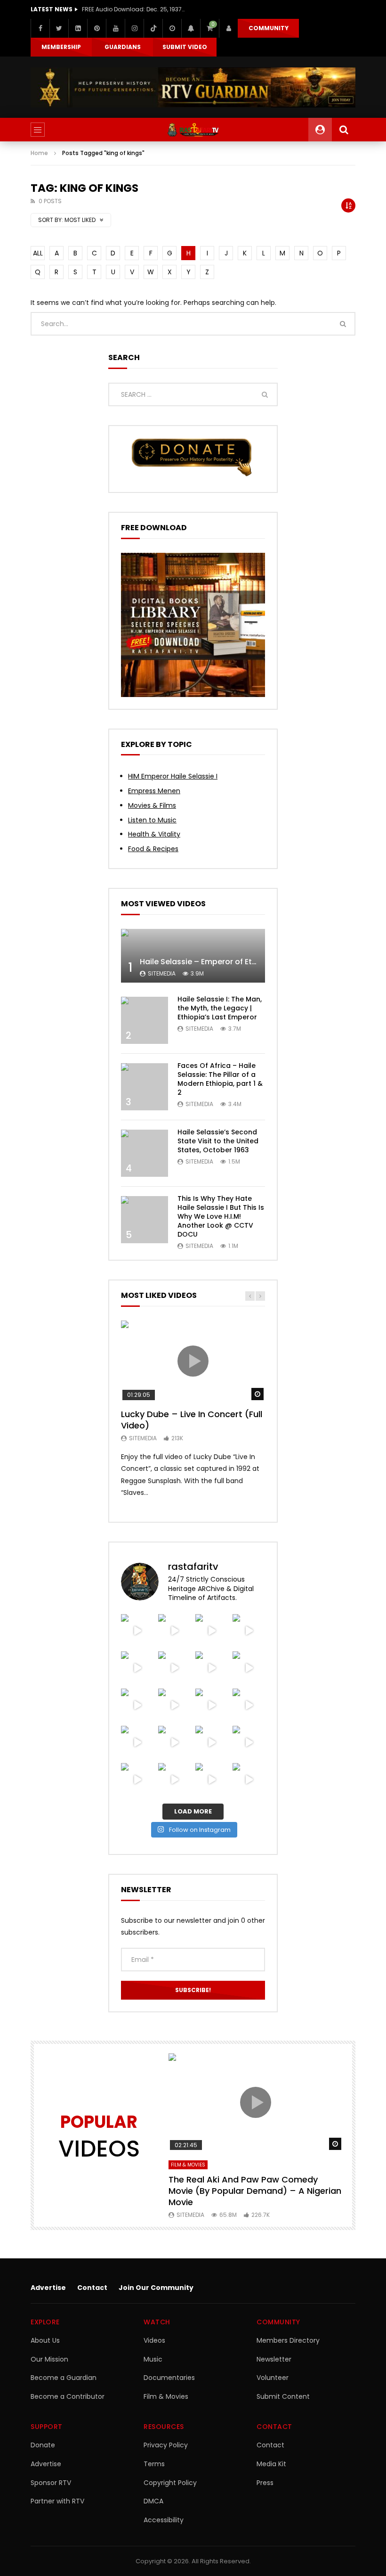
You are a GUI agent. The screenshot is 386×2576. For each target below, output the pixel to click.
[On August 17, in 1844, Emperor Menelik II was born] (249, 1668)
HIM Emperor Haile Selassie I (173, 776)
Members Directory (288, 2340)
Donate (43, 2445)
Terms (154, 2464)
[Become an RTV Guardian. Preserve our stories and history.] (193, 87)
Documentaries (169, 2378)
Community (269, 28)
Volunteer (273, 2378)
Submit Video (185, 47)
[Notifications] (191, 28)
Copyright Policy (170, 2483)
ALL (38, 253)
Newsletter (274, 2359)
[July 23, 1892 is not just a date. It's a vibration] (212, 1779)
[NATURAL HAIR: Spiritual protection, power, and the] (137, 1630)
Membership (61, 47)
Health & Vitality (154, 834)
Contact (92, 2288)
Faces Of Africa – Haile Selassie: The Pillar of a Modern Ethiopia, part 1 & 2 (220, 1079)
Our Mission (49, 2359)
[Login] (228, 28)
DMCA (153, 2501)
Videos (154, 2340)
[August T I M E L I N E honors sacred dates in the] (174, 1742)
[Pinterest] (96, 28)
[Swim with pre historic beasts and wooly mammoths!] (249, 1630)
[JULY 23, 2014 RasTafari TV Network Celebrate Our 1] (249, 1779)
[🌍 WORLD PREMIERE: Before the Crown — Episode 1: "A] (174, 1779)
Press (265, 2483)
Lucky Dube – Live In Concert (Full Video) (192, 1420)
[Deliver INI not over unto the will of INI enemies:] (212, 1705)
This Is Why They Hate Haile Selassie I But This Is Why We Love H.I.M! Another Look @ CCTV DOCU (221, 1216)
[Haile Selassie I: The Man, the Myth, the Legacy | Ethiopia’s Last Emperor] (145, 1020)
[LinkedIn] (78, 28)
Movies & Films (152, 805)
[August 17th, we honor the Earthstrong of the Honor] (137, 1705)
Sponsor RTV (51, 2483)
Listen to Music (152, 820)
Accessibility (164, 2520)
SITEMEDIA (162, 973)
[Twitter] (59, 28)
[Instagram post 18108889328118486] (249, 1705)
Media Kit (271, 2464)
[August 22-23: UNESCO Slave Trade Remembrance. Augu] (174, 1668)
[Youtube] (115, 28)
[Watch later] (172, 28)
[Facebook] (40, 28)
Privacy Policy (166, 2445)
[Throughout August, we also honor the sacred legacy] (174, 1705)
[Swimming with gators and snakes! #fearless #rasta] (137, 1668)
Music (153, 2359)
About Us (45, 2340)
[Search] (344, 130)
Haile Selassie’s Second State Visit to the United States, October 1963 (218, 1141)
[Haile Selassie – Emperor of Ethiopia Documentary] (193, 956)
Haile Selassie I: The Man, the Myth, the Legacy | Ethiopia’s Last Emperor (220, 1008)
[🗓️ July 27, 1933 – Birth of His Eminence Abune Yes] (212, 1742)
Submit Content (283, 2396)
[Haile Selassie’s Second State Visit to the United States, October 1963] (145, 1153)
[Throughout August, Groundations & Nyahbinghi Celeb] (212, 1668)
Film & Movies (188, 2165)
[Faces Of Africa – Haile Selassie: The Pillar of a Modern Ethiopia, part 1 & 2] (145, 1087)
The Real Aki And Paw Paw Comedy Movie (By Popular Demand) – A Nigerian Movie (255, 2191)
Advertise (48, 2288)
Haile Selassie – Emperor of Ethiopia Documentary (235, 962)
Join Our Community (156, 2288)
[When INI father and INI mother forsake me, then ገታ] (249, 1742)
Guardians (123, 47)
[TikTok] (153, 28)
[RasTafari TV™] (193, 130)
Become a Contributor (68, 2396)
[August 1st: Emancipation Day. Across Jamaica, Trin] (137, 1742)
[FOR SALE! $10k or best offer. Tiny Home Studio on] (174, 1630)
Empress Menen (154, 791)
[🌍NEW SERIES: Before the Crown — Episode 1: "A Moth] (137, 1779)
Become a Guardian (64, 2378)
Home (39, 153)
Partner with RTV (57, 2501)
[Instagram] (134, 28)
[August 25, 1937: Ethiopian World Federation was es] (212, 1630)
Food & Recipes (153, 849)
